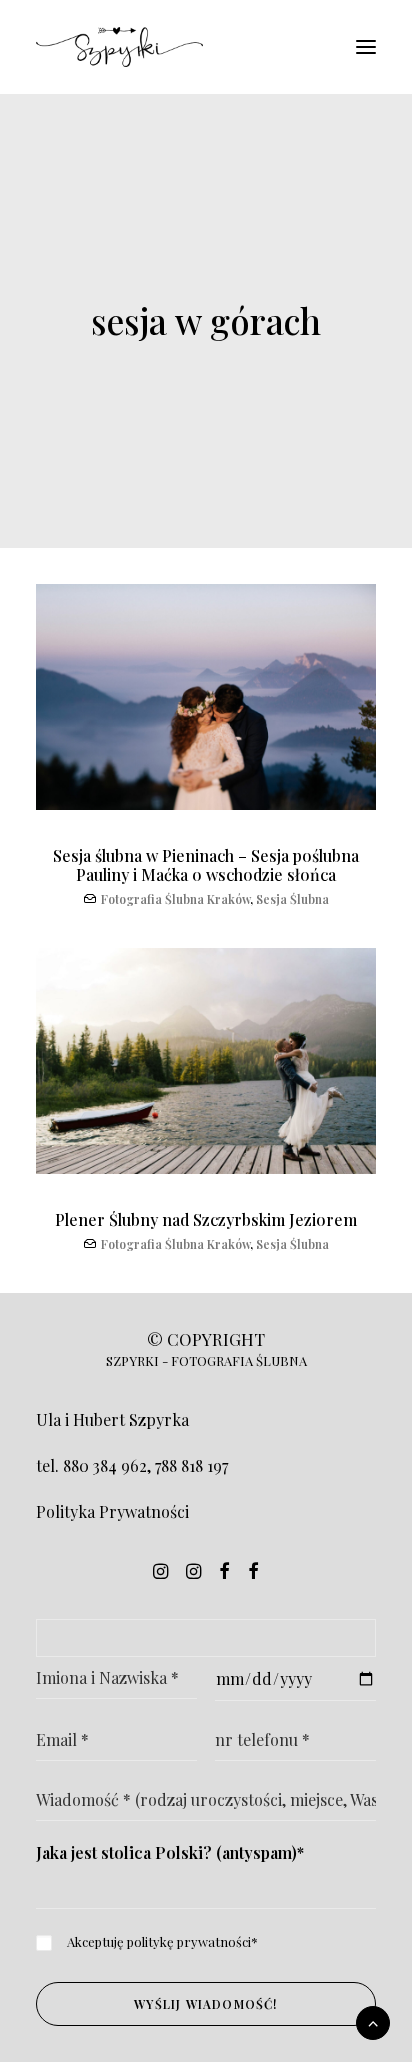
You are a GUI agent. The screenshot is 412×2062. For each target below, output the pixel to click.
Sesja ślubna (292, 899)
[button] (366, 47)
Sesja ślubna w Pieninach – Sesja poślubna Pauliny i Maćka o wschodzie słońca (206, 865)
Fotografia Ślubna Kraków (175, 899)
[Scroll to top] (373, 2020)
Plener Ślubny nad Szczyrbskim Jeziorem (206, 1219)
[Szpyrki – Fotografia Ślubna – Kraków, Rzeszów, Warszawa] (119, 47)
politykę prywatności (189, 1941)
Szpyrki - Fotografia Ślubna (206, 1360)
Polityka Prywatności (112, 1511)
